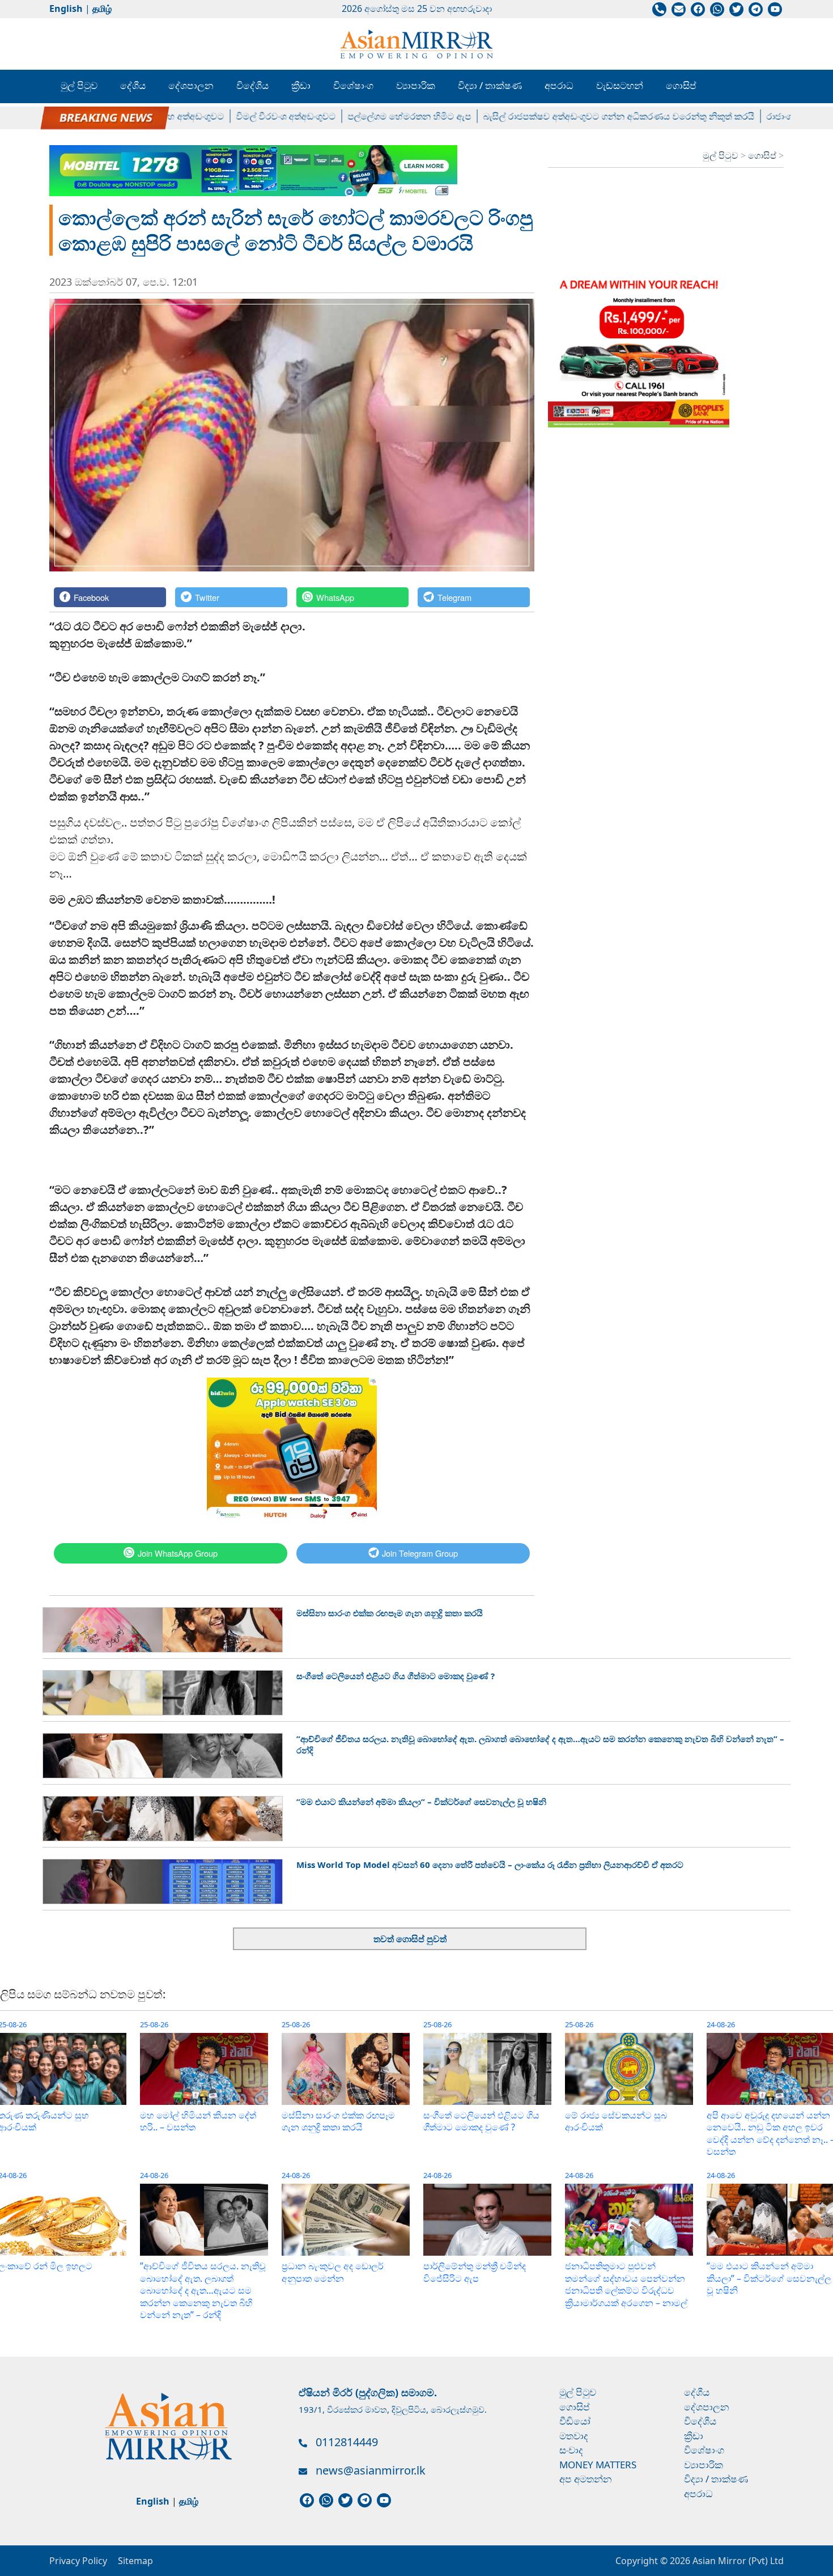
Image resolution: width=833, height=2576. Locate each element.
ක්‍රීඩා (301, 85)
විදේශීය (252, 85)
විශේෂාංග (353, 85)
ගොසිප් (681, 85)
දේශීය (133, 85)
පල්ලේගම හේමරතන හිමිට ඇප (359, 116)
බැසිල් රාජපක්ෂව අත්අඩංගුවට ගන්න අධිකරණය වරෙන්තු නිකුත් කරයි (568, 116)
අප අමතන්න (586, 2479)
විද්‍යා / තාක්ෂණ (490, 85)
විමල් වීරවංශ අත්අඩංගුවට (235, 116)
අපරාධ (559, 85)
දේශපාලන (191, 85)
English (66, 9)
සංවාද (571, 2450)
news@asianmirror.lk (371, 2470)
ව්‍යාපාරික (416, 85)
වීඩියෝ (575, 2421)
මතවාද (574, 2436)
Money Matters (598, 2465)
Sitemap (135, 2561)
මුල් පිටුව (79, 85)
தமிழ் (102, 9)
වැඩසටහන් (620, 85)
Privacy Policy (78, 2561)
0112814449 (347, 2442)
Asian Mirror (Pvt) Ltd (737, 2561)
